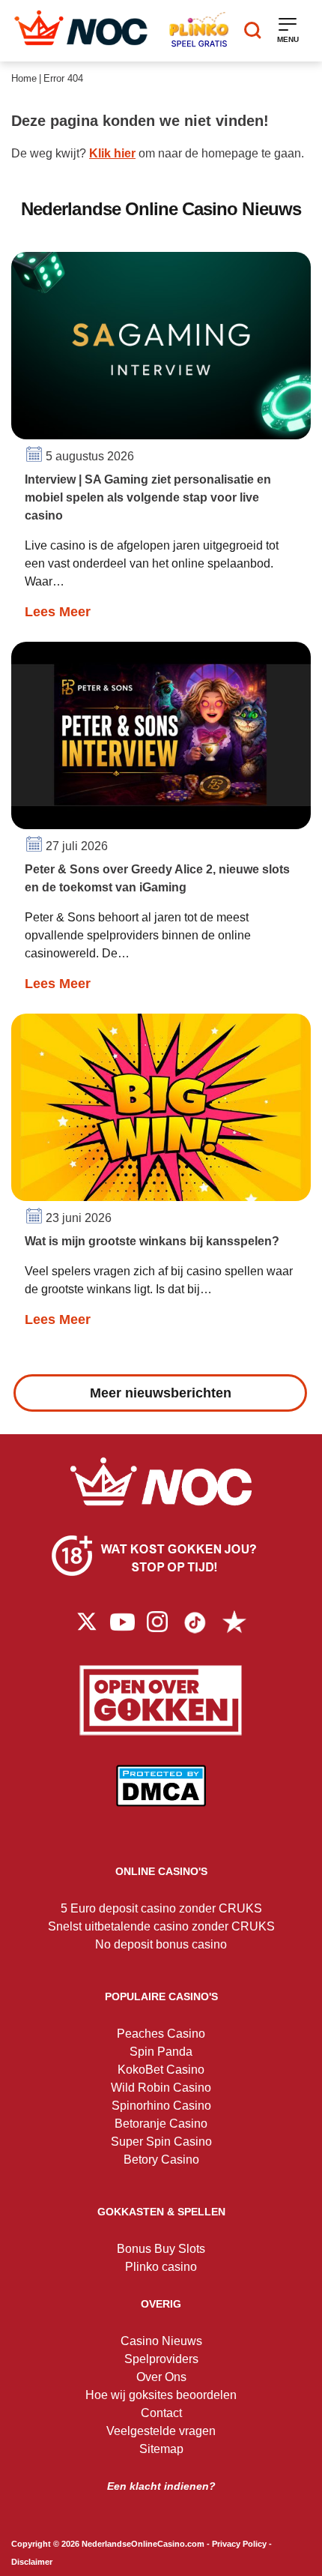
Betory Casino (161, 2160)
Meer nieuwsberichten (161, 1393)
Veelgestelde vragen (161, 2431)
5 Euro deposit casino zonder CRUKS (161, 1908)
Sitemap (161, 2449)
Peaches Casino (161, 2034)
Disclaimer (32, 2562)
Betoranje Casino (161, 2124)
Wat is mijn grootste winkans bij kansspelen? (152, 1241)
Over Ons (161, 2377)
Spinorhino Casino (161, 2106)
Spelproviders (161, 2359)
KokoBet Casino (161, 2070)
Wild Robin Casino (161, 2088)
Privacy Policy (239, 2544)
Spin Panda (161, 2052)
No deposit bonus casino (161, 1944)
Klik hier (112, 153)
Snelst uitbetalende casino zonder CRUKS (161, 1926)
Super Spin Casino (161, 2142)
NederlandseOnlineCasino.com (143, 2544)
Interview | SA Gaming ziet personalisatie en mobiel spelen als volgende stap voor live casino (148, 497)
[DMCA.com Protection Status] (161, 1797)
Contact (161, 2413)
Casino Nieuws (161, 2341)
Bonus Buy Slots (161, 2249)
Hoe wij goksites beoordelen (161, 2395)
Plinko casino (161, 2267)
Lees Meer (58, 612)
